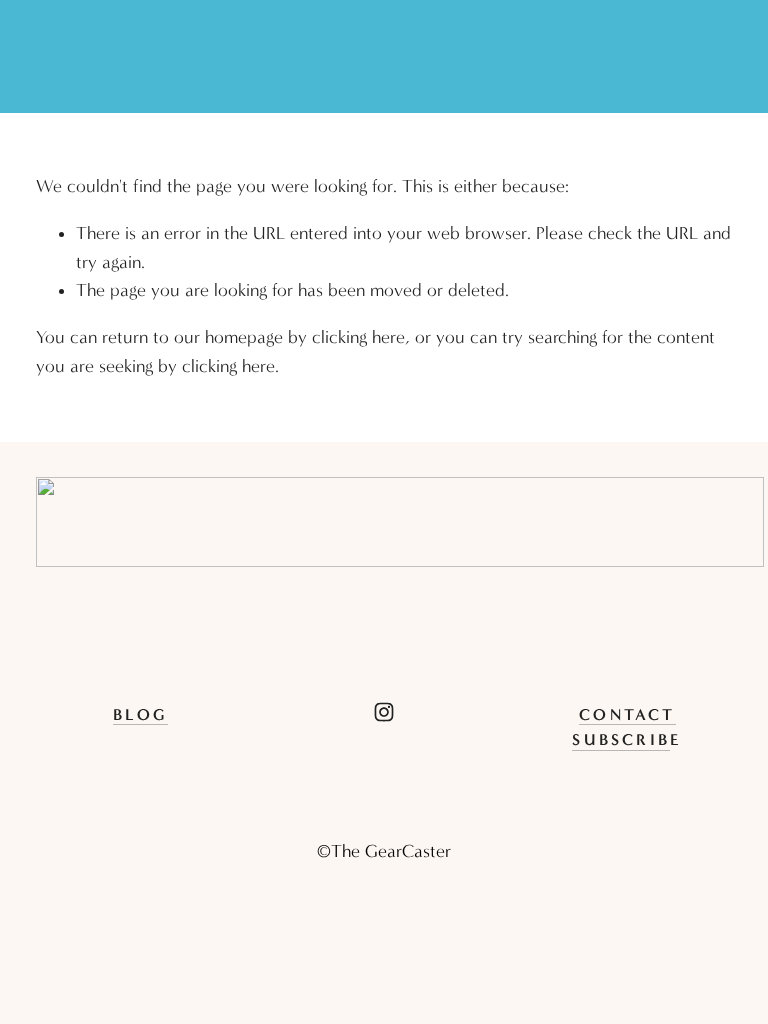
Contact (627, 714)
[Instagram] (384, 712)
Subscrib (621, 739)
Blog (140, 714)
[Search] (45, 57)
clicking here (358, 337)
